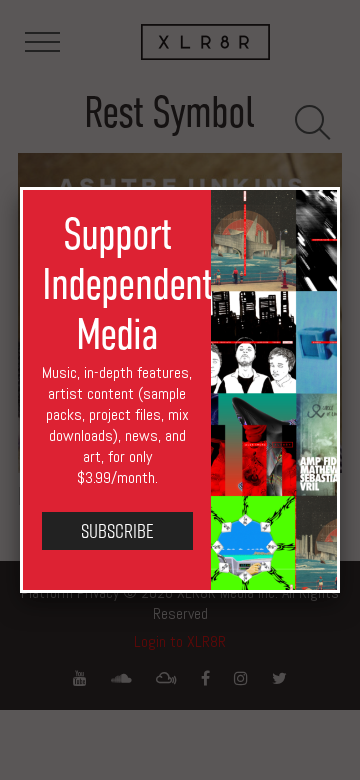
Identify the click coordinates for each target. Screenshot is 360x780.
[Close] (340, 187)
